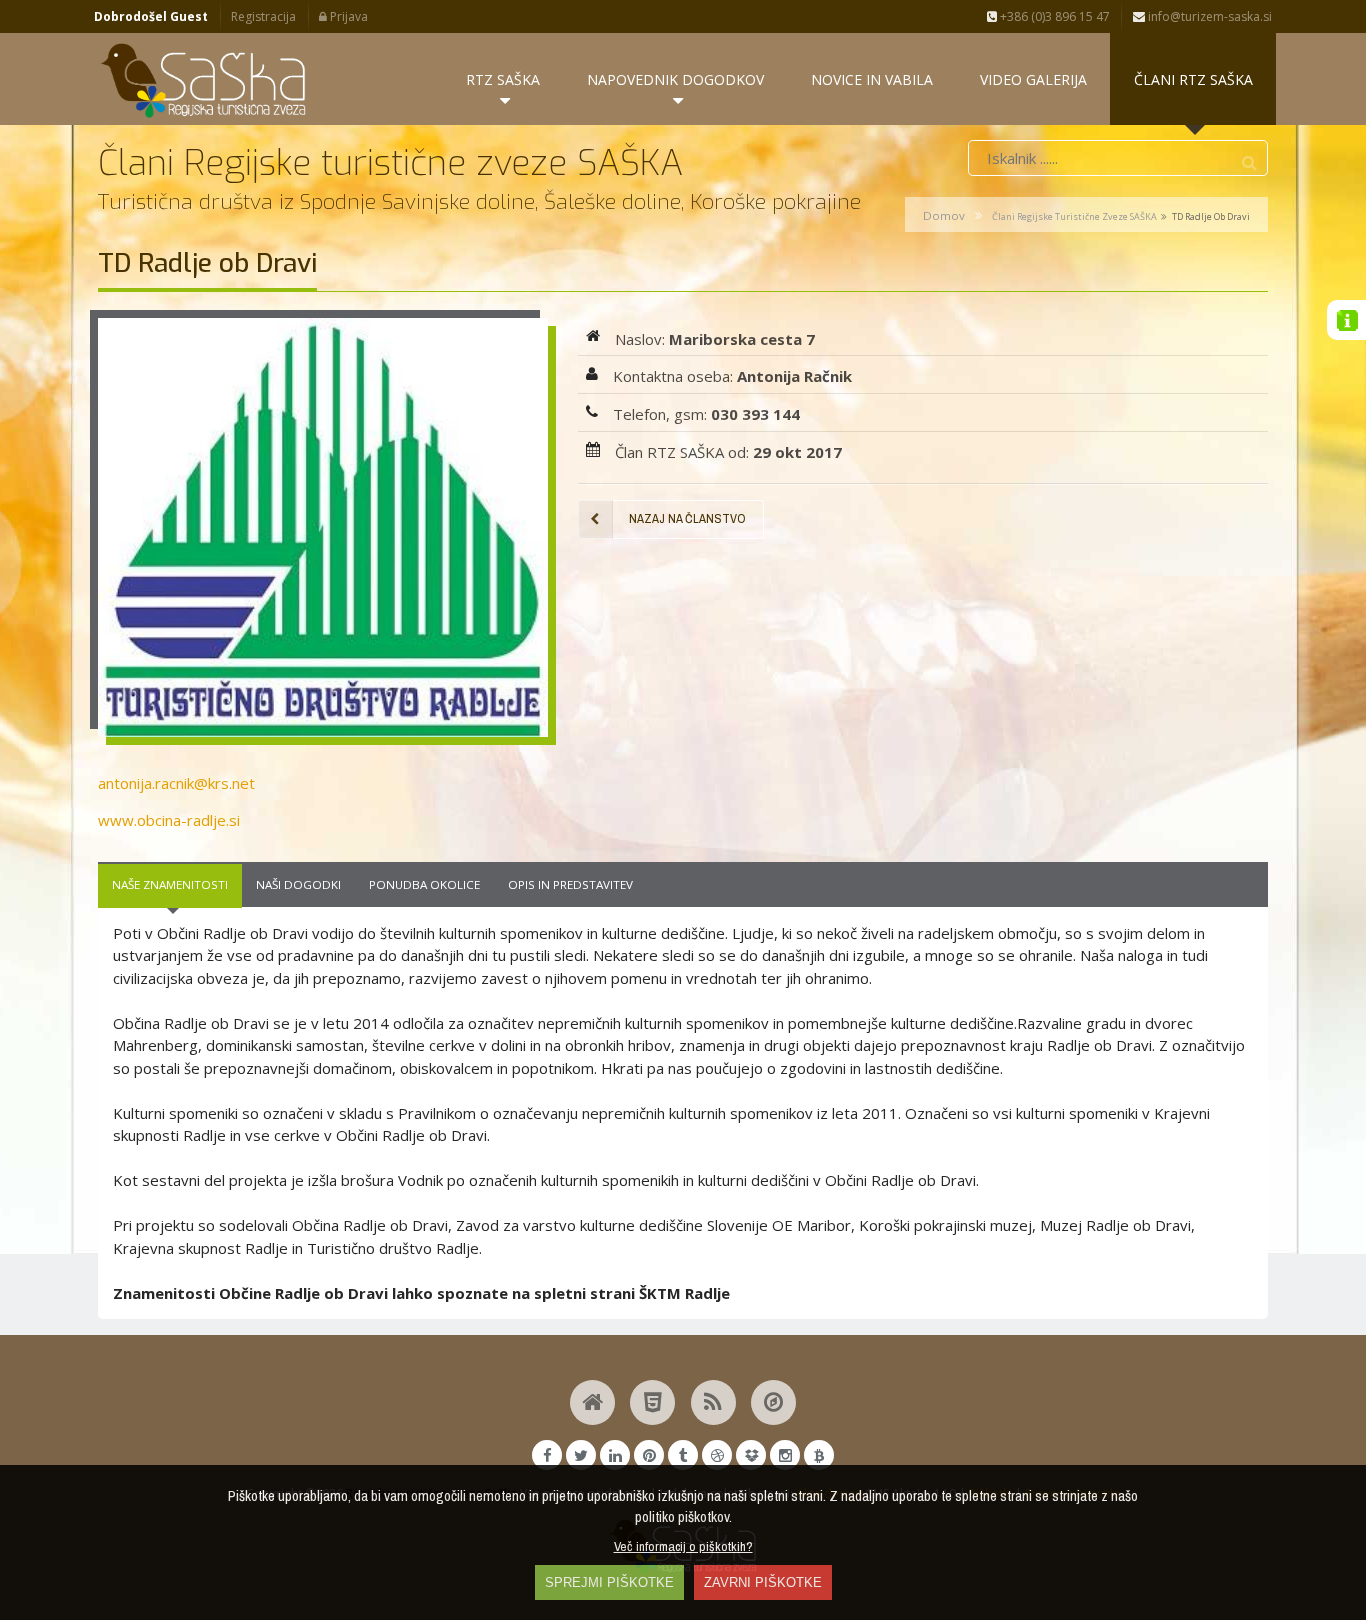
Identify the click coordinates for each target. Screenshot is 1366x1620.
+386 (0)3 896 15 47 (1053, 16)
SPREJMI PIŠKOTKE (609, 1582)
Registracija (263, 16)
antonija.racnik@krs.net (176, 783)
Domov (944, 215)
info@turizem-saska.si (1208, 16)
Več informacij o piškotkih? (683, 1546)
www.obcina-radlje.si (169, 820)
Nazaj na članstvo (687, 518)
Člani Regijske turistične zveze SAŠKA (1074, 216)
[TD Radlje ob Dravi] (323, 528)
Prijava (347, 16)
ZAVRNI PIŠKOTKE (763, 1582)
